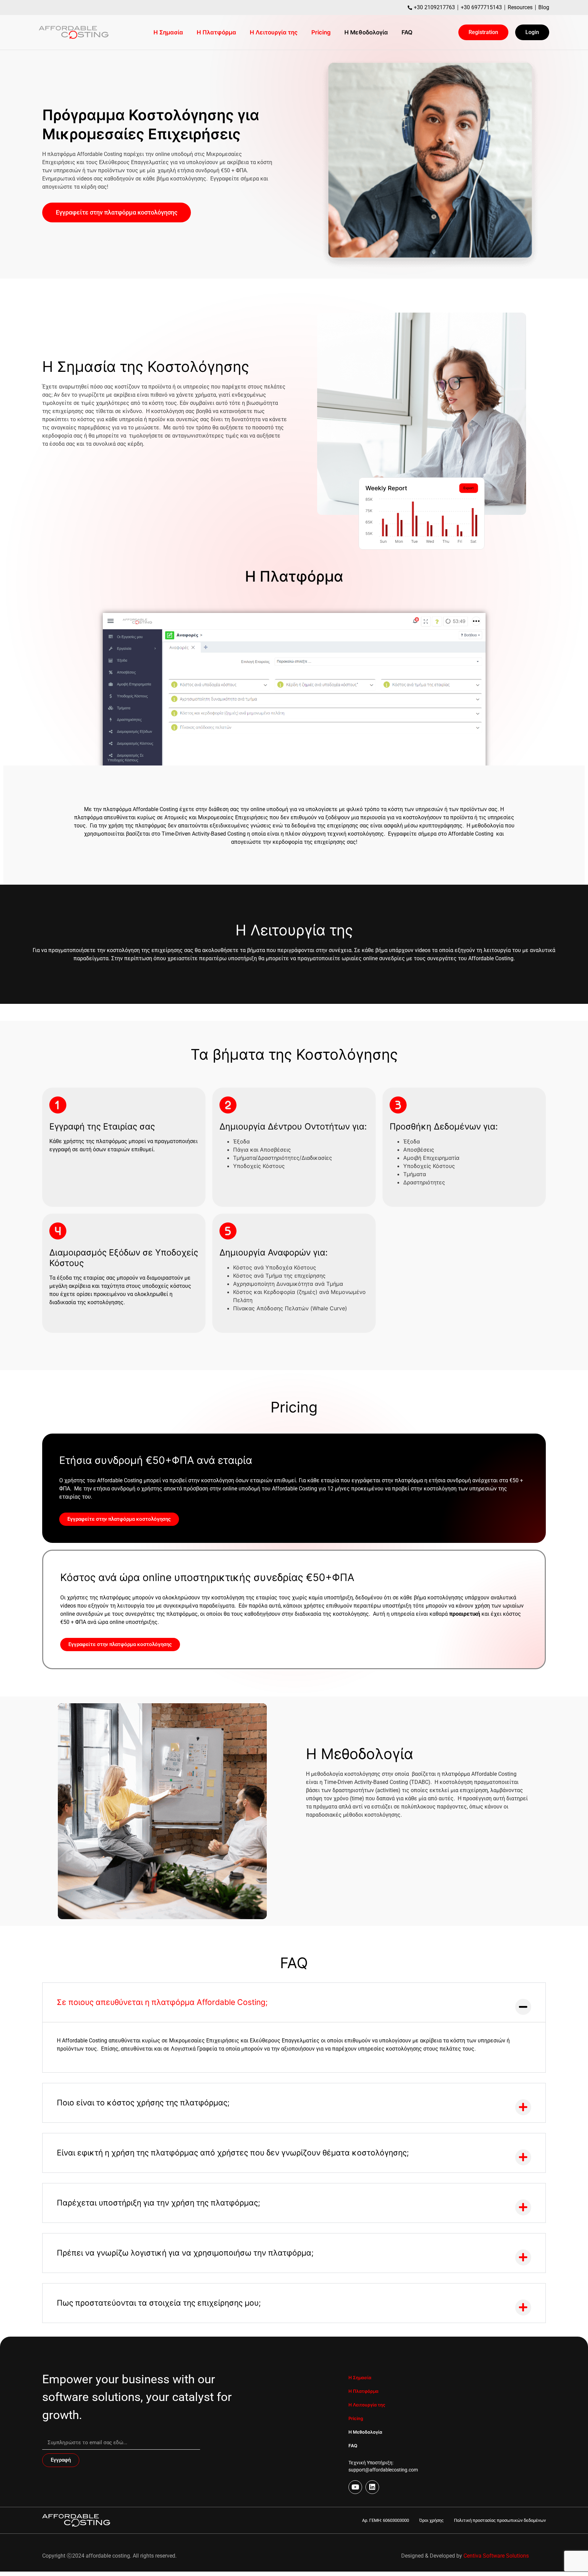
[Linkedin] (372, 2487)
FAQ (407, 32)
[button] (294, 2002)
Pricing (321, 32)
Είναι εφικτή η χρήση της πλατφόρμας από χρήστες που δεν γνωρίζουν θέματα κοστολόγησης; (233, 2153)
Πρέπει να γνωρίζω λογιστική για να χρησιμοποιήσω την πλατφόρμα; (185, 2253)
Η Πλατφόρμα (216, 32)
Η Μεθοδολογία (366, 32)
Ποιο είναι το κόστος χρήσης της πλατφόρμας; (143, 2103)
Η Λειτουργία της (274, 32)
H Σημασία (168, 32)
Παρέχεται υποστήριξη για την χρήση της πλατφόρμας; (158, 2203)
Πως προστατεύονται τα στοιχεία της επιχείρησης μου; (159, 2303)
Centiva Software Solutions (496, 2556)
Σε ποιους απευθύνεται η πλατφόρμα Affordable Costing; (162, 2002)
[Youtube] (355, 2487)
